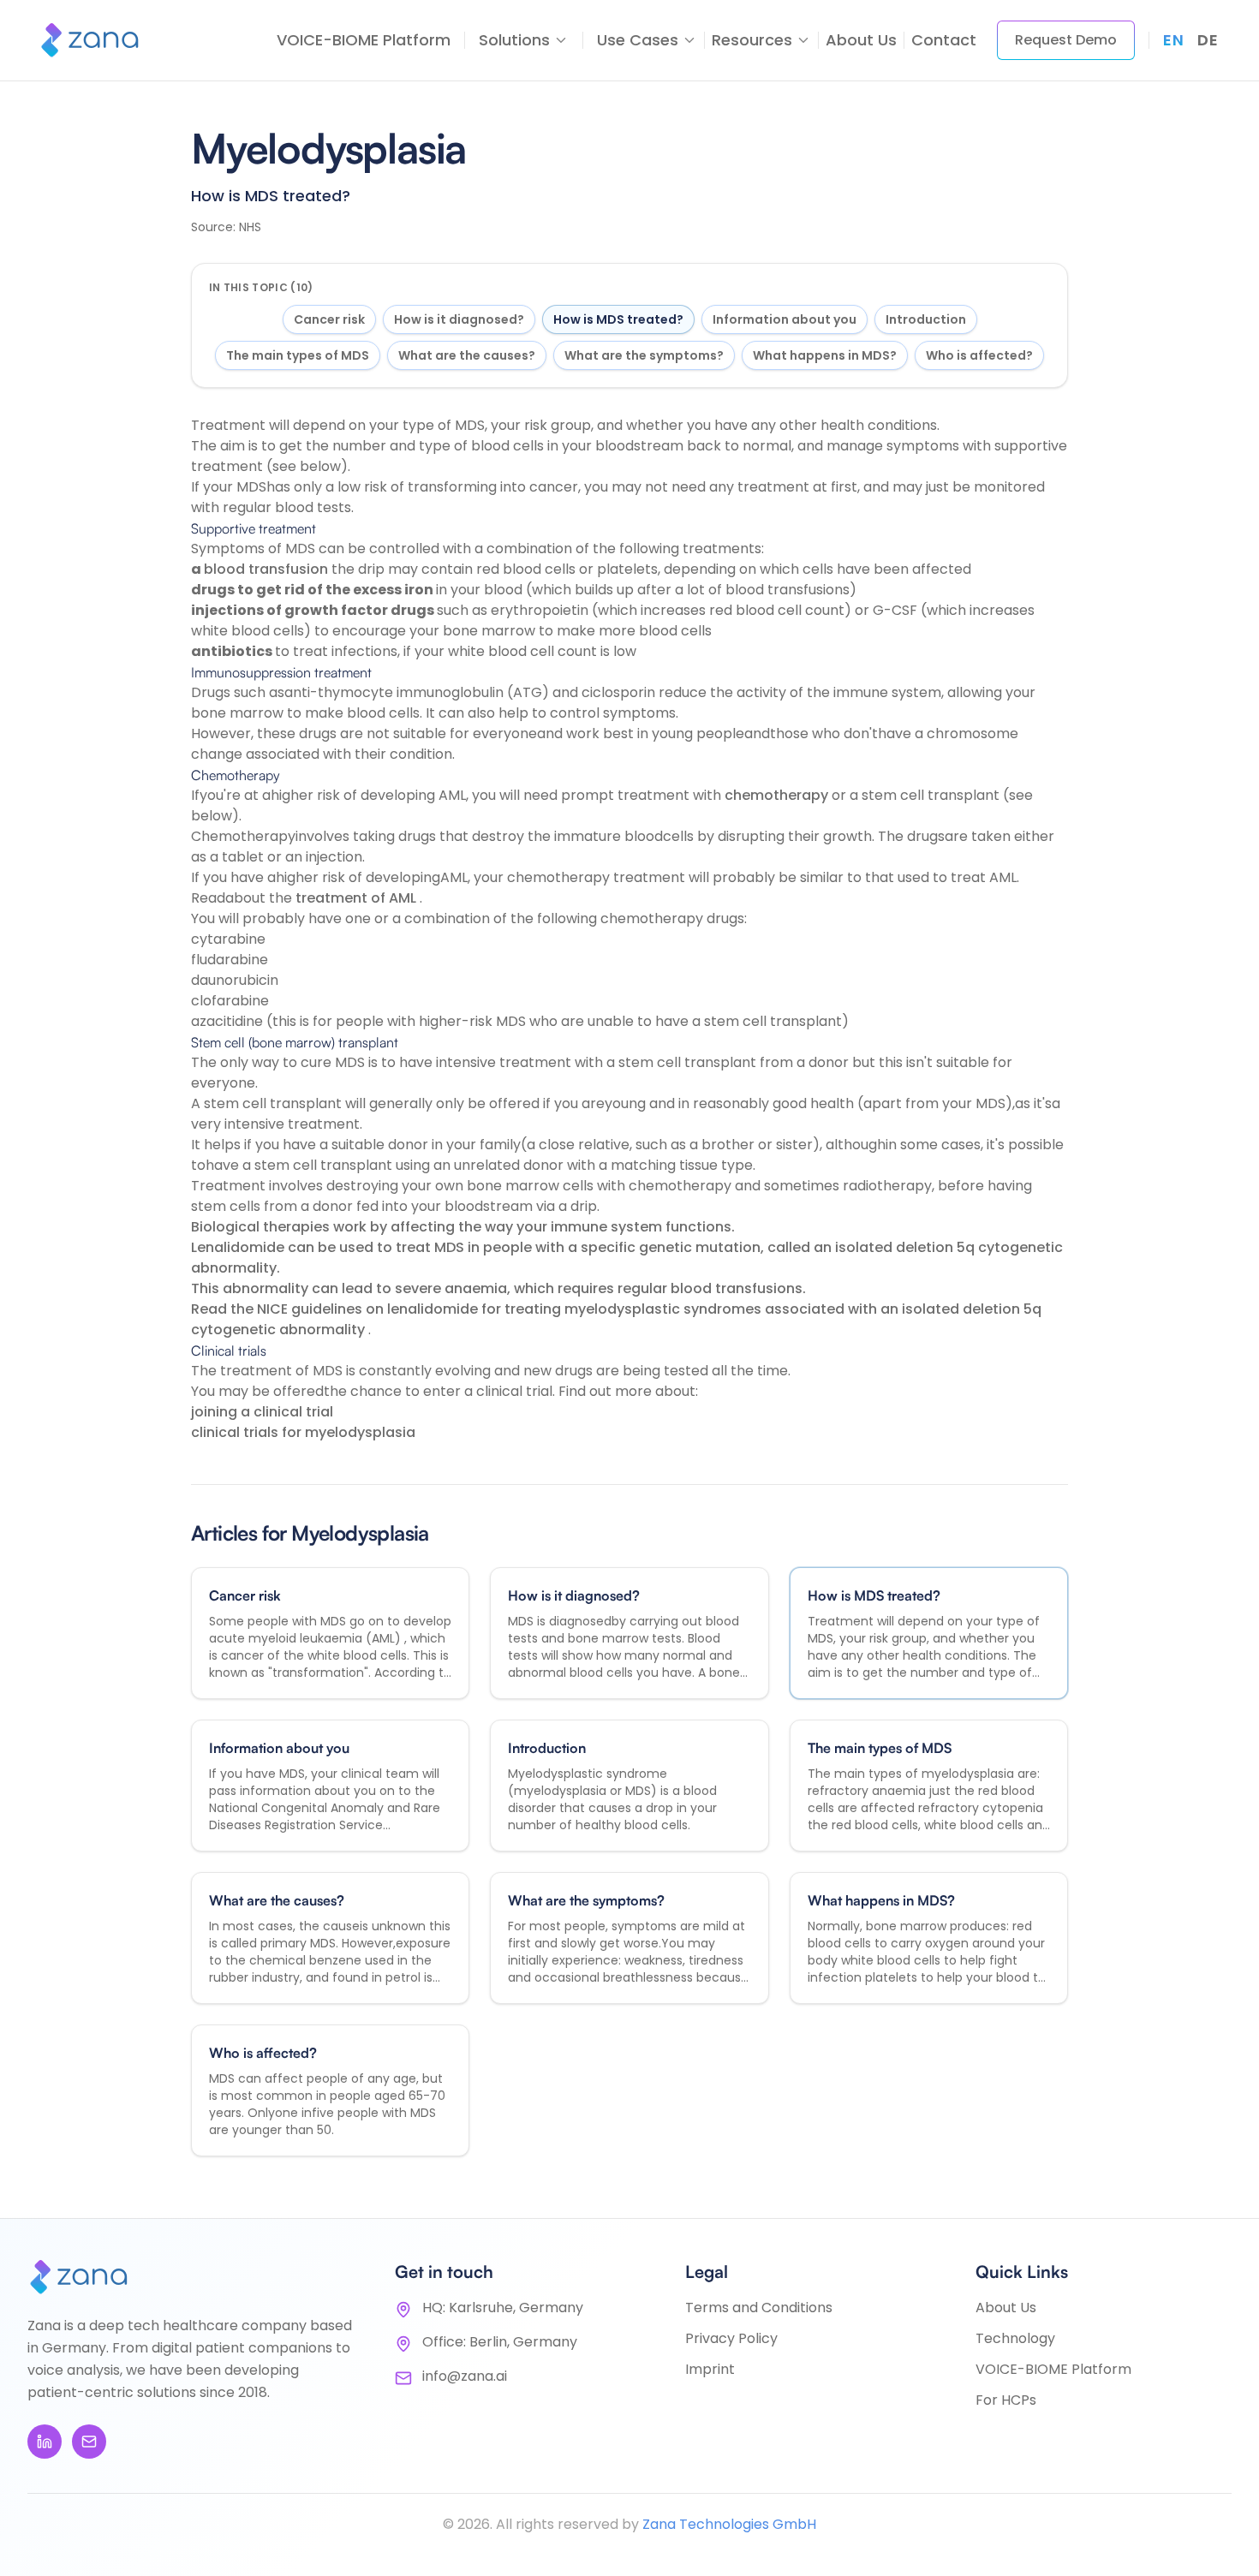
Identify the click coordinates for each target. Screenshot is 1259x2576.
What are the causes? (467, 355)
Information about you (785, 319)
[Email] (89, 2442)
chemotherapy (778, 795)
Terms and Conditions (759, 2308)
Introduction (926, 319)
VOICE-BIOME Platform (364, 40)
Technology (1015, 2338)
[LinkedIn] (45, 2442)
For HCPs (1006, 2400)
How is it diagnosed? (459, 319)
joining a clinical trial (262, 1412)
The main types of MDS (298, 355)
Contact (944, 40)
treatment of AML (358, 898)
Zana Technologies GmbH (729, 2524)
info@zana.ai (465, 2376)
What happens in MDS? (825, 355)
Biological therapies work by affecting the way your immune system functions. (463, 1227)
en (1173, 40)
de (1208, 40)
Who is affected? (979, 355)
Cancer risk (329, 319)
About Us (861, 40)
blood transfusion (268, 569)
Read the (224, 1309)
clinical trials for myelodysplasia (303, 1432)
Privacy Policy (731, 2338)
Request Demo (1066, 40)
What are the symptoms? (644, 355)
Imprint (710, 2369)
